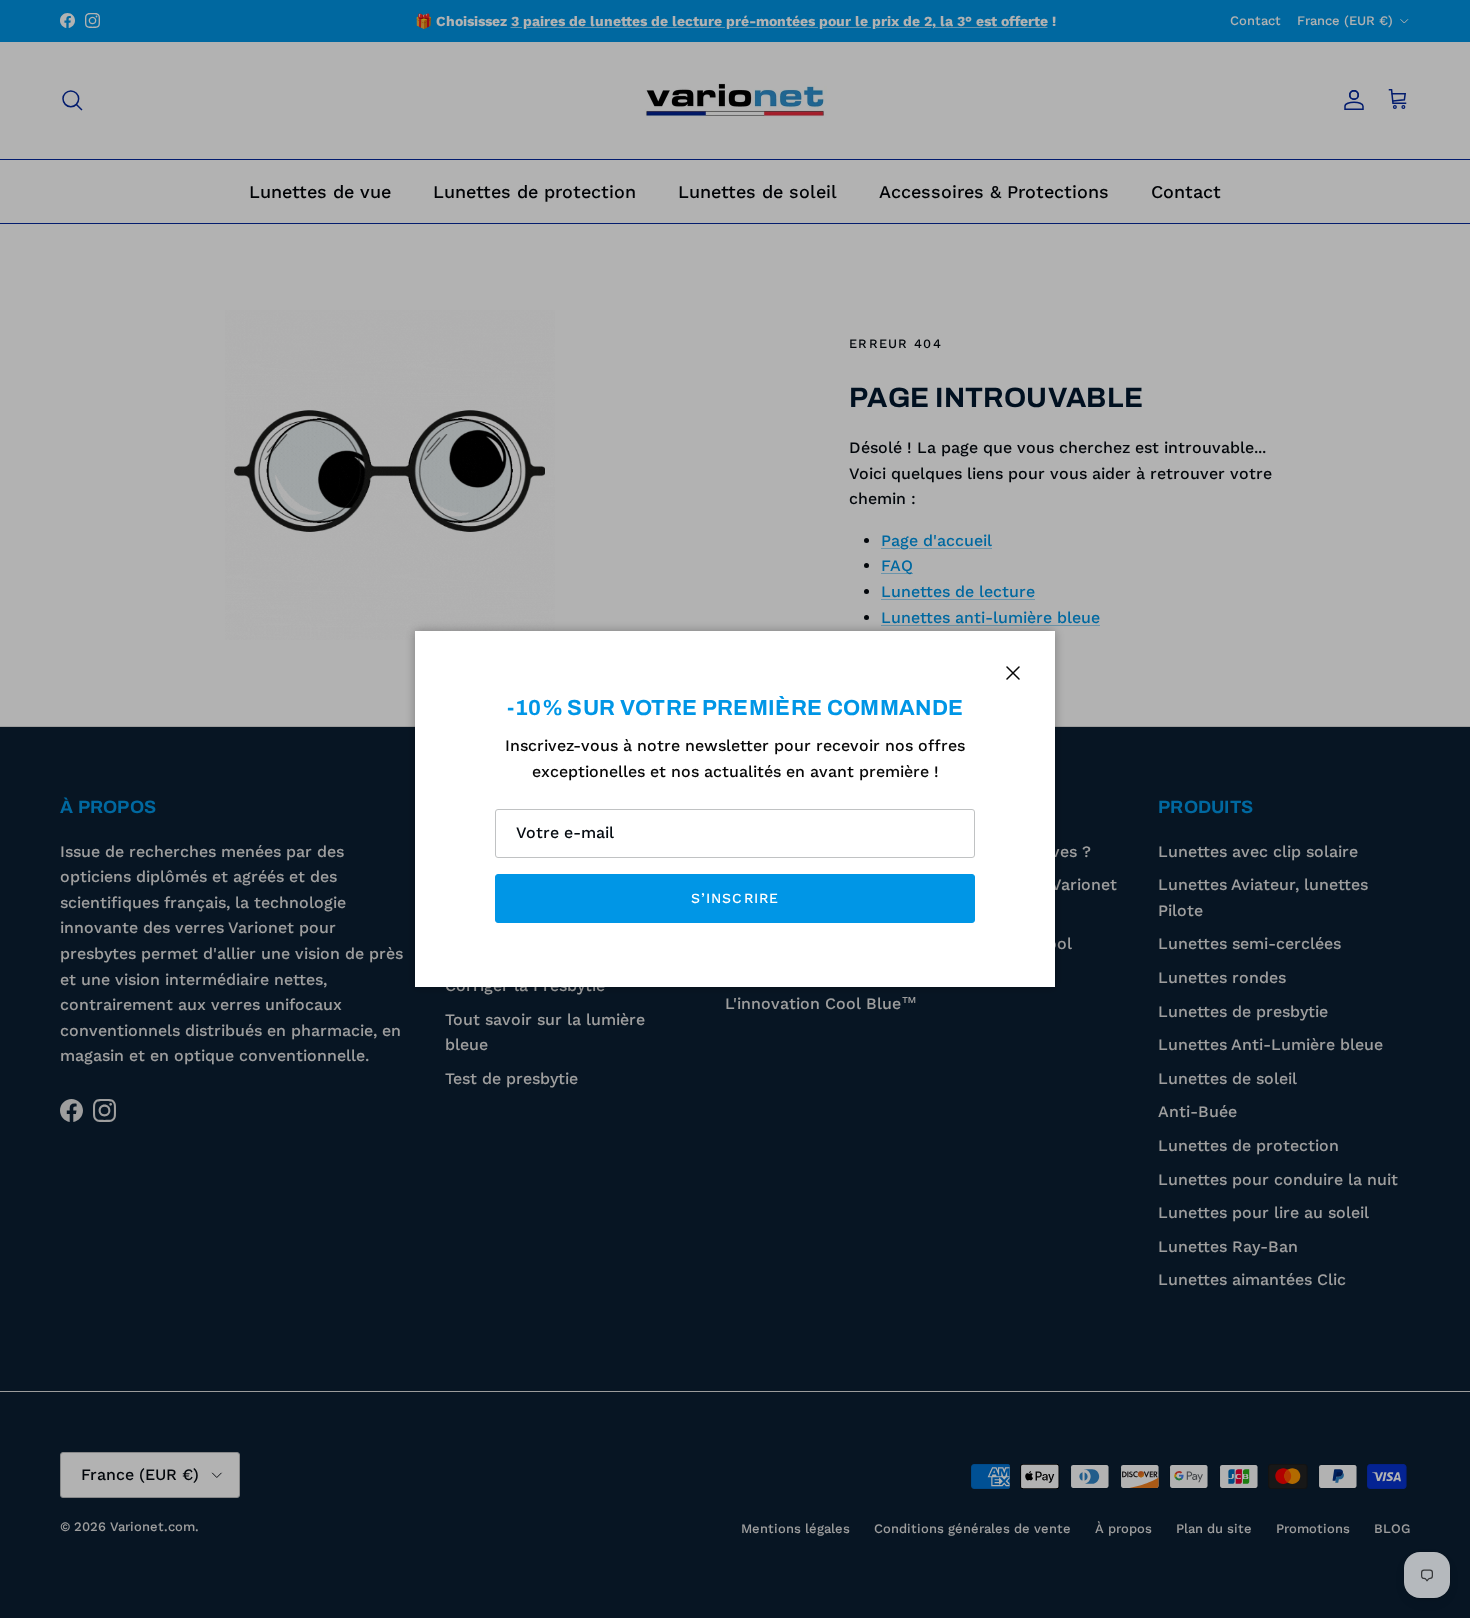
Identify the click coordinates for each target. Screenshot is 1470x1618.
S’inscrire (735, 898)
